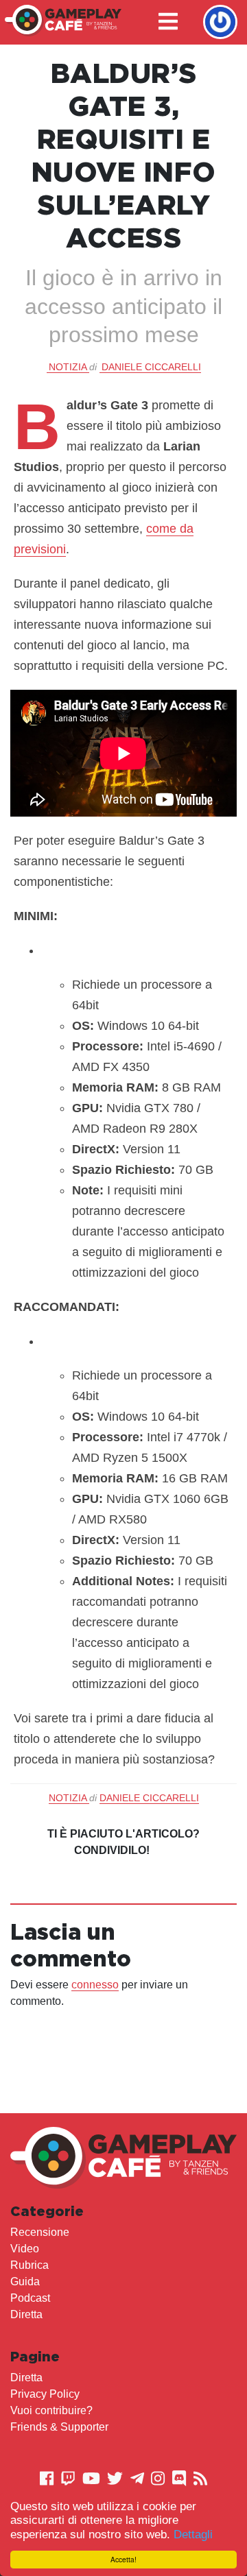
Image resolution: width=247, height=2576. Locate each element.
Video (25, 2249)
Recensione (40, 2232)
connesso (95, 1985)
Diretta (26, 2314)
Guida (25, 2282)
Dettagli (193, 2535)
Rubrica (30, 2265)
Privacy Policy (45, 2394)
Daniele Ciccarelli (151, 367)
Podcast (30, 2298)
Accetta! (123, 2559)
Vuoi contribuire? (51, 2410)
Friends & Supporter (59, 2427)
